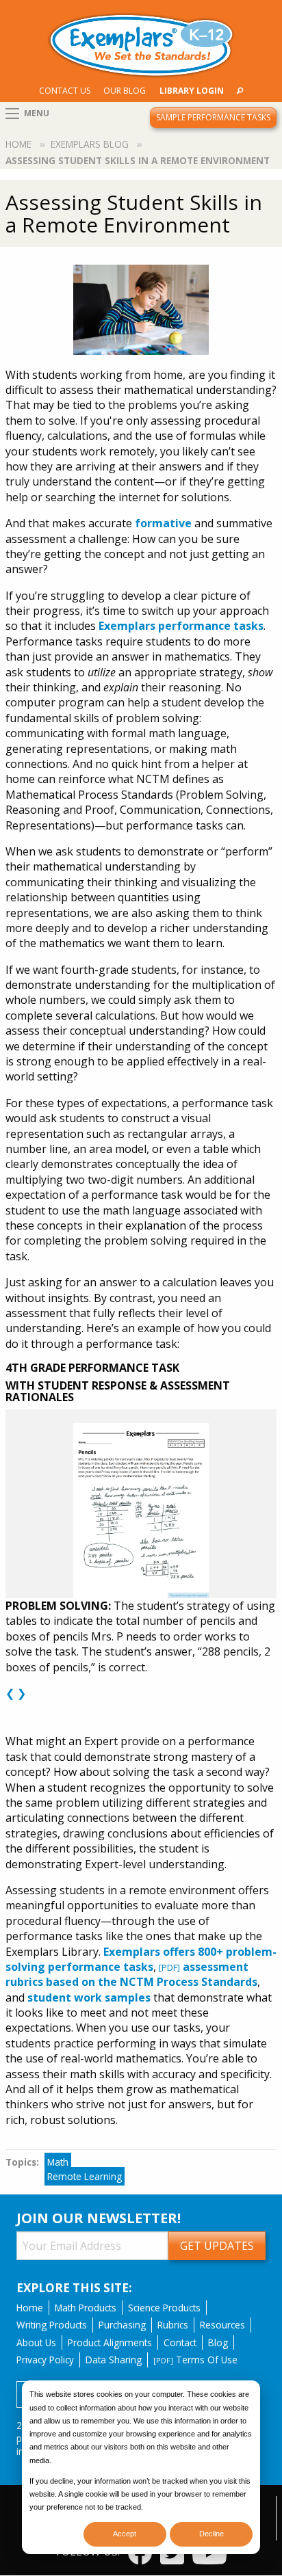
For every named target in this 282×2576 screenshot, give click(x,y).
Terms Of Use (195, 2360)
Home (18, 144)
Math (58, 2162)
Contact (180, 2342)
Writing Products (52, 2325)
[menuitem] (65, 91)
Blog (218, 2342)
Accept (125, 2534)
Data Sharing (114, 2360)
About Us (36, 2342)
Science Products (164, 2308)
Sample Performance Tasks (213, 117)
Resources (222, 2325)
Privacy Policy (45, 2360)
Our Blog (125, 91)
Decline (211, 2534)
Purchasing (122, 2325)
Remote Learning (85, 2176)
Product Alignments (110, 2342)
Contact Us (65, 91)
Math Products (86, 2308)
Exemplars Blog (90, 144)
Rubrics (173, 2325)
